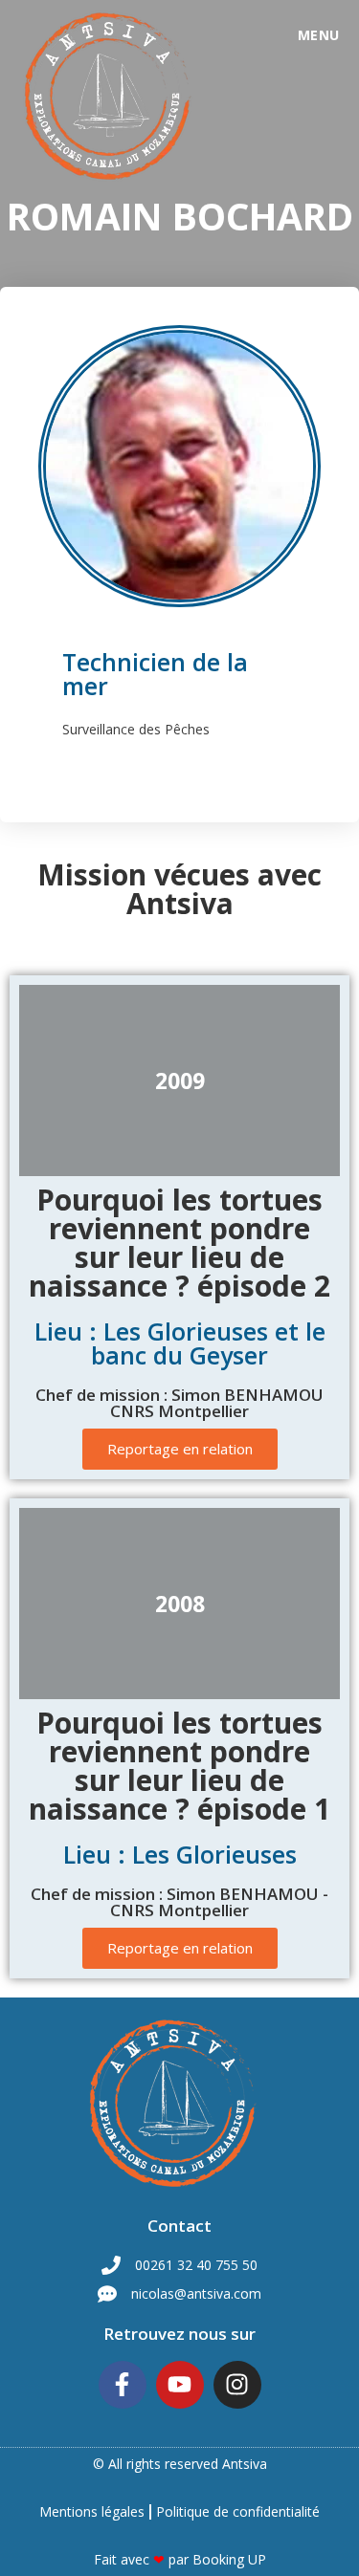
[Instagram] (237, 2385)
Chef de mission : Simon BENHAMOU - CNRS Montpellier (179, 1902)
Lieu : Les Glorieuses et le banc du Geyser (180, 1343)
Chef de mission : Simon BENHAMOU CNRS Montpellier (179, 1403)
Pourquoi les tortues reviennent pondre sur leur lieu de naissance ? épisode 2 (179, 1243)
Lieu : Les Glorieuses (180, 1854)
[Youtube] (180, 2385)
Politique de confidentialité (238, 2511)
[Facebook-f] (123, 2385)
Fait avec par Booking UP (180, 2559)
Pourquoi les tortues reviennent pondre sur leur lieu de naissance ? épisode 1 (179, 1766)
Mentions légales (92, 2511)
